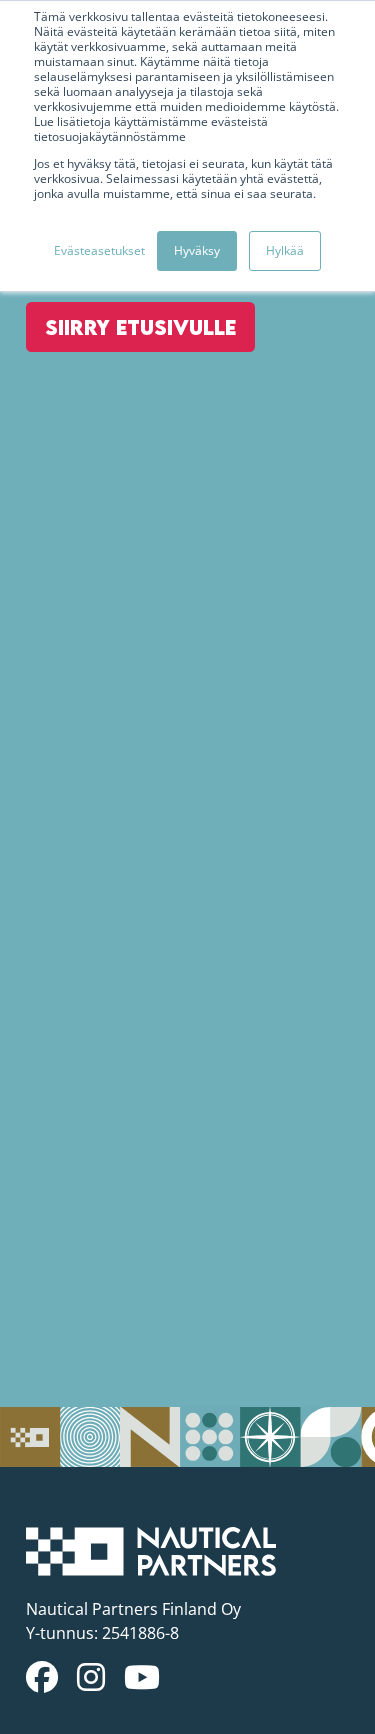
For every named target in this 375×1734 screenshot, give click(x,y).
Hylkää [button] (285, 250)
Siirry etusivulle (140, 327)
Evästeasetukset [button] (99, 250)
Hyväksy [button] (197, 250)
